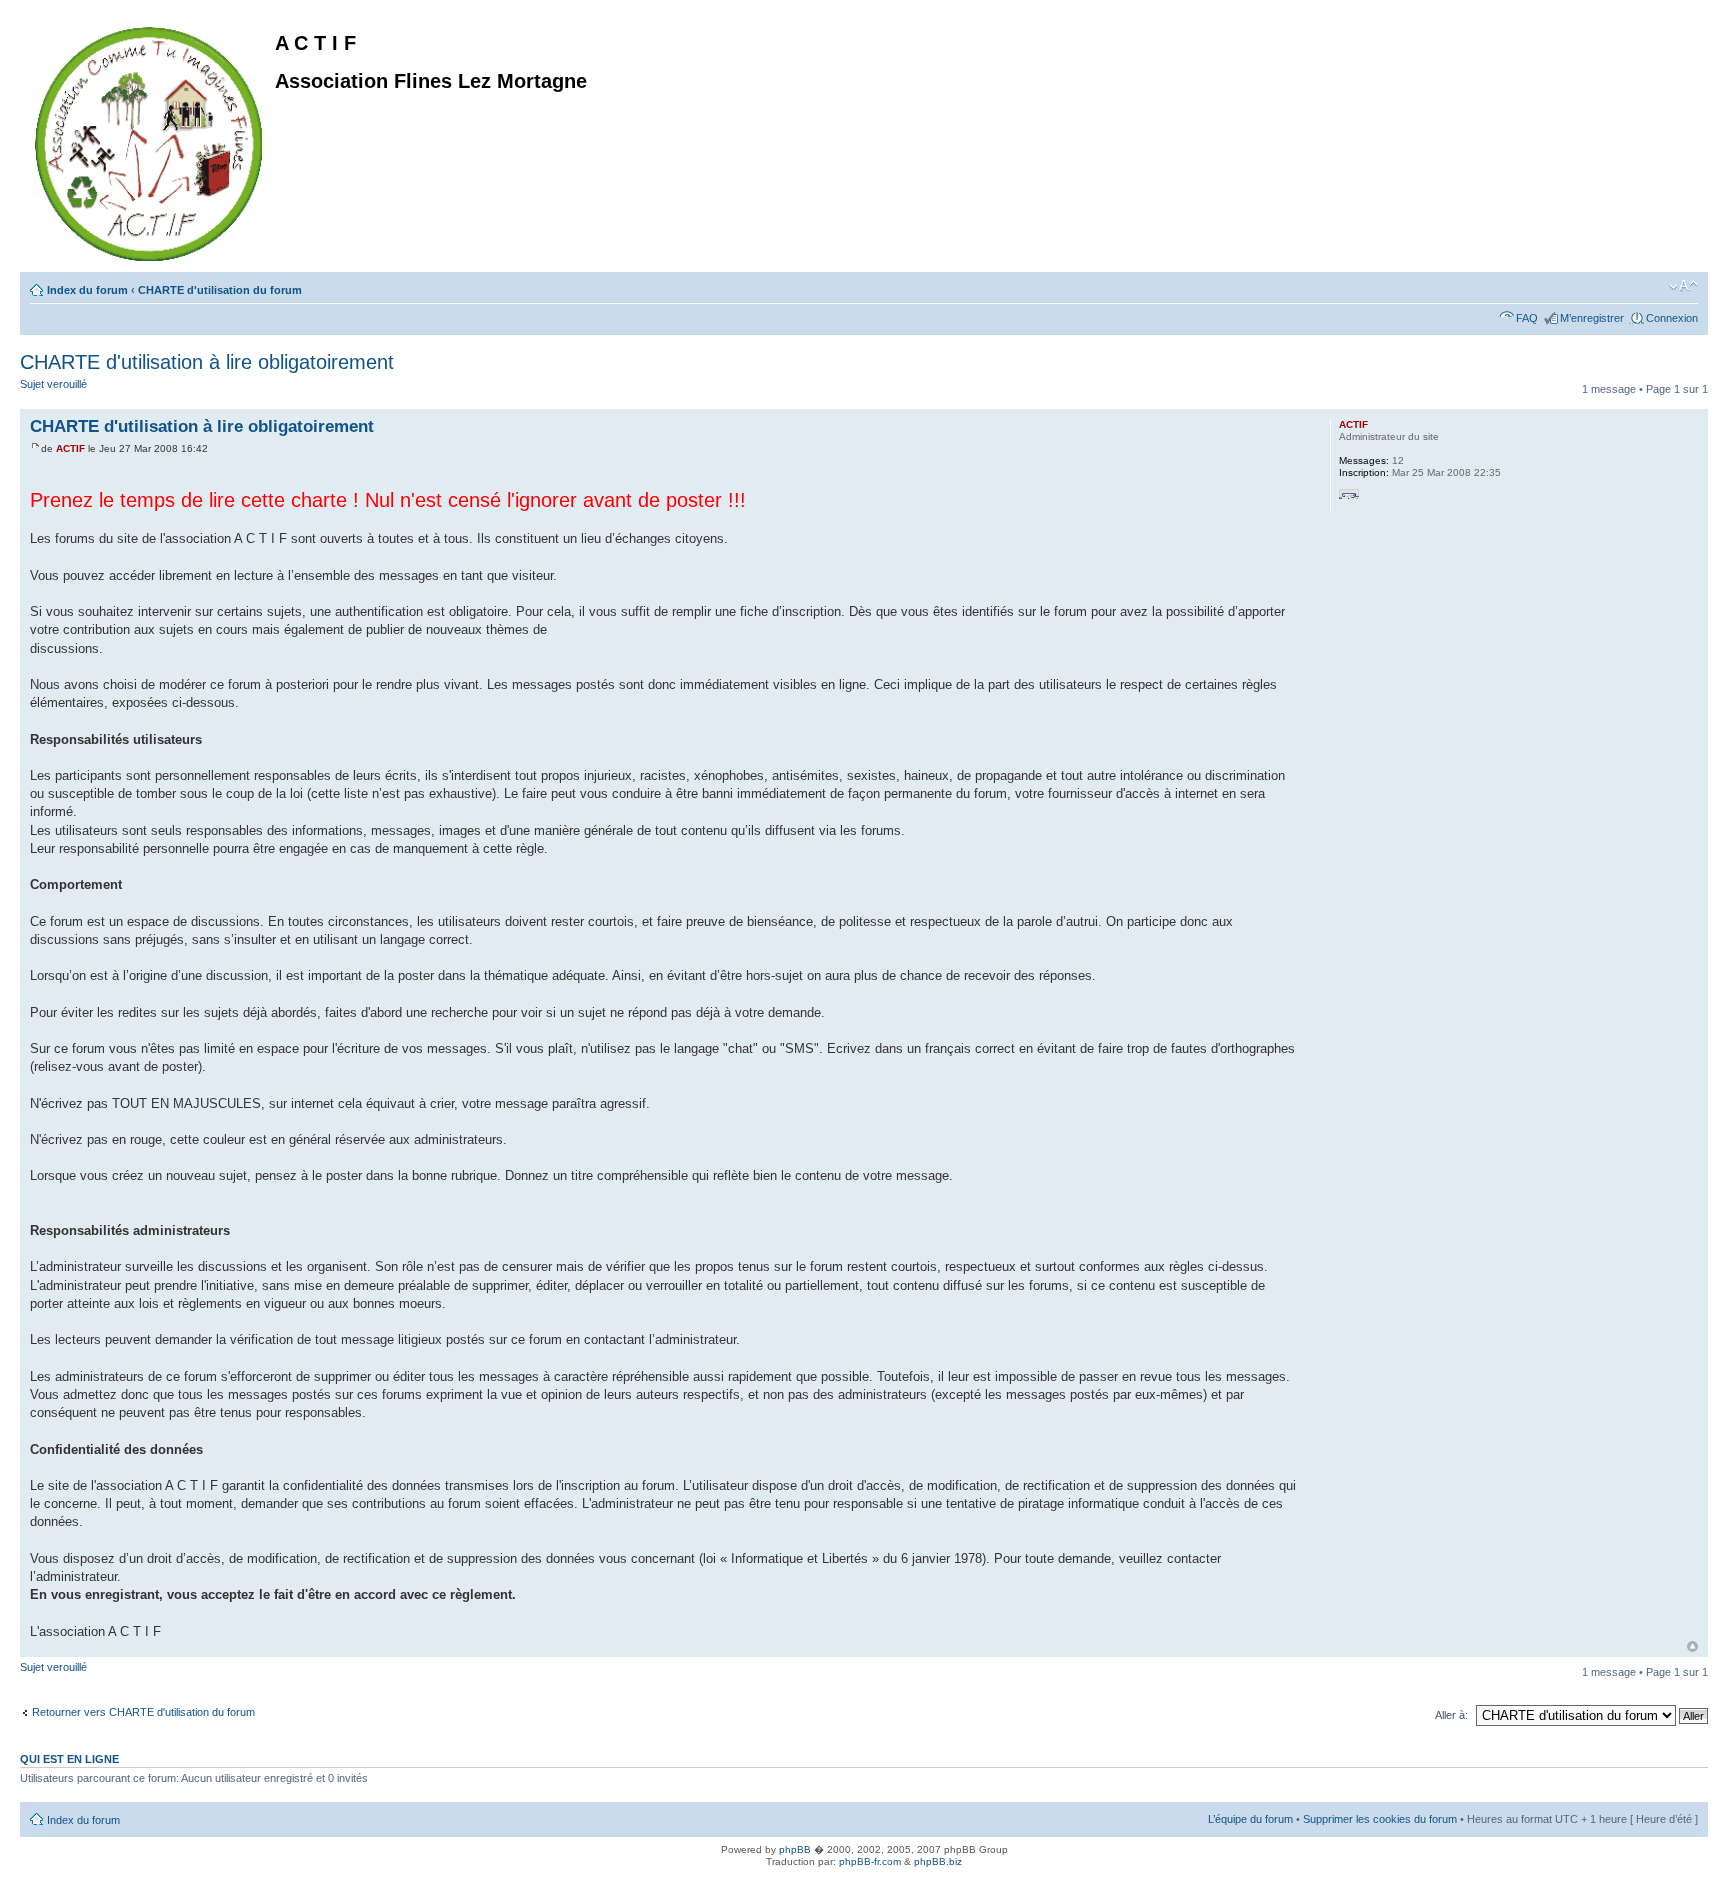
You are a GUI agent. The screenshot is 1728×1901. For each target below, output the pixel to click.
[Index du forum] (150, 140)
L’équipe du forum (1250, 1819)
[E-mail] (1349, 499)
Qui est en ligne (69, 1759)
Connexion (1672, 318)
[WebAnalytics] (40, 1883)
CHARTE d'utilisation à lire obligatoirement (207, 362)
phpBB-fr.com (870, 1861)
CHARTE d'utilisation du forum (220, 290)
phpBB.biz (938, 1861)
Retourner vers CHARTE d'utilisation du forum (143, 1712)
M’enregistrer (1592, 318)
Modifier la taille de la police (1683, 286)
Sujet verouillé (53, 384)
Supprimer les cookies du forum (1380, 1819)
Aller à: (1451, 1715)
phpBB (795, 1849)
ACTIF (70, 448)
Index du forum (87, 290)
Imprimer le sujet (1653, 286)
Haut (1692, 1646)
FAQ (1527, 318)
